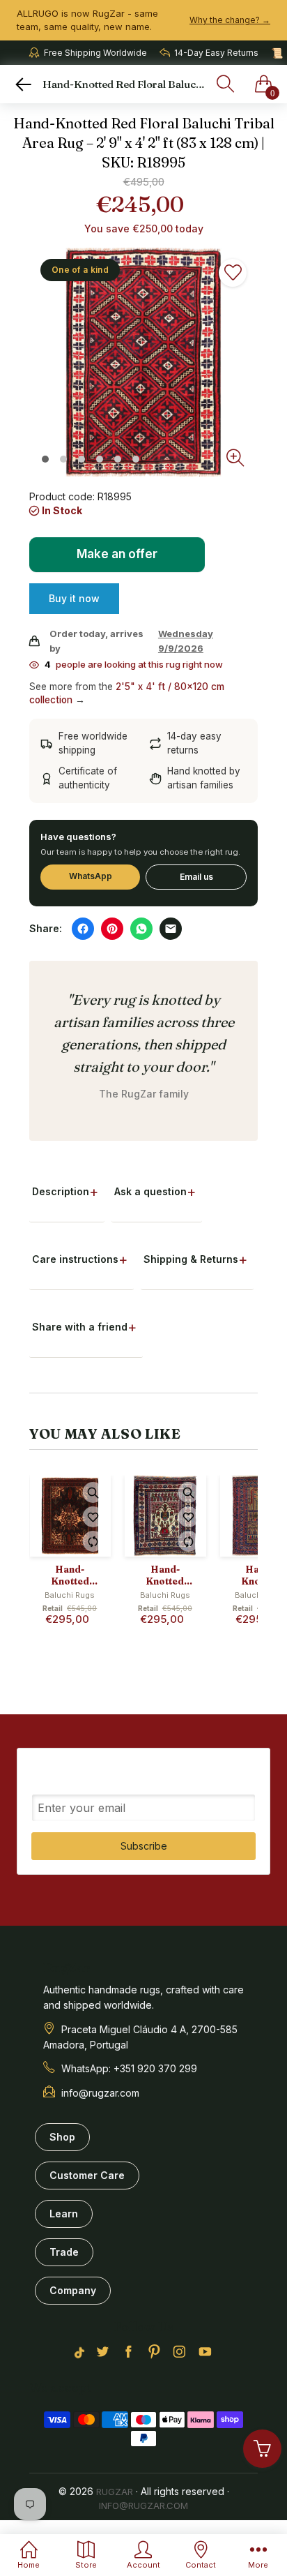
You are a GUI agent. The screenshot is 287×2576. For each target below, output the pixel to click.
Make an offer (118, 560)
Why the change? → (230, 20)
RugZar (115, 2492)
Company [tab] (73, 2290)
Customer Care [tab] (87, 2175)
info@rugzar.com (143, 2506)
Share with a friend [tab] (80, 1327)
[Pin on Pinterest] (112, 929)
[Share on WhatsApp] (141, 929)
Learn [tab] (64, 2214)
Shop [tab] (62, 2137)
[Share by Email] (171, 929)
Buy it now (74, 598)
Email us (196, 877)
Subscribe (144, 1846)
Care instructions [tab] (75, 1259)
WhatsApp (91, 876)
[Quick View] (93, 1492)
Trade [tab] (64, 2252)
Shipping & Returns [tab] (191, 1259)
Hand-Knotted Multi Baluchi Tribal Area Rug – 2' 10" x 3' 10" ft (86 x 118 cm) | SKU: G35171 (70, 1575)
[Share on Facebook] (83, 929)
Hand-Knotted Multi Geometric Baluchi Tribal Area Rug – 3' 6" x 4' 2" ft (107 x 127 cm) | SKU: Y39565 (165, 1575)
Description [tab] (61, 1191)
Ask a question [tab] (150, 1191)
